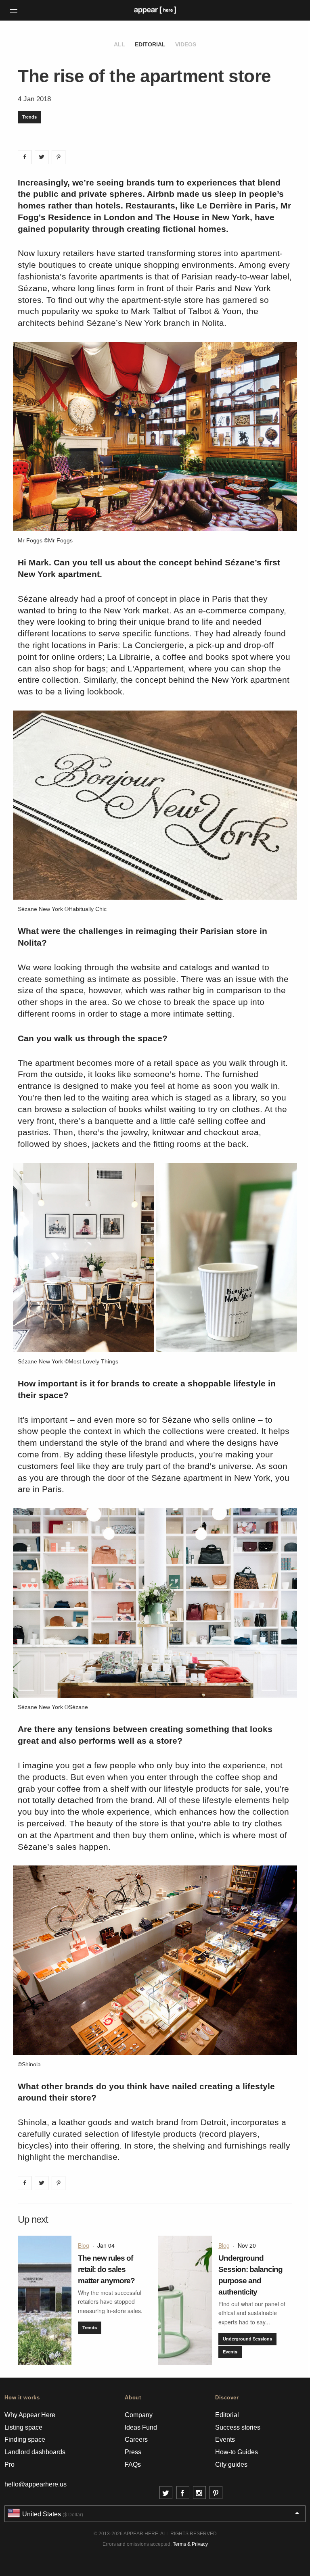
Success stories (238, 2427)
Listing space (23, 2427)
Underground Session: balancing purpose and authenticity (250, 2275)
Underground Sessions (247, 2339)
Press (133, 2452)
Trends (29, 117)
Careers (136, 2439)
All (119, 44)
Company (139, 2415)
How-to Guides (237, 2452)
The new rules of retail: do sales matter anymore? (106, 2269)
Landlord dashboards (35, 2452)
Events (230, 2352)
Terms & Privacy (190, 2544)
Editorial (150, 44)
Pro (9, 2464)
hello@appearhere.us (36, 2484)
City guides (231, 2464)
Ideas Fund (141, 2427)
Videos (186, 44)
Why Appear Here (30, 2415)
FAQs (133, 2464)
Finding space (25, 2439)
